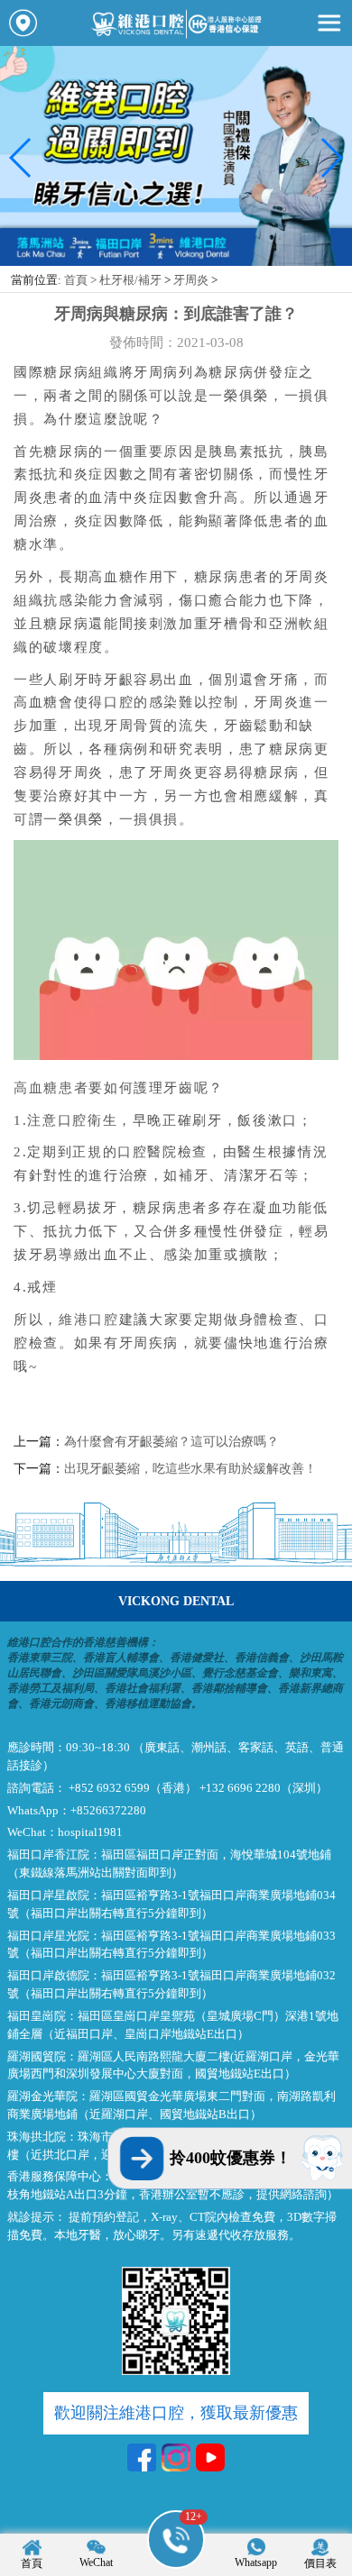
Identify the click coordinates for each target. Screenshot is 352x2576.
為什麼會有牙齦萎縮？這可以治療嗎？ (171, 1441)
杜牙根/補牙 (130, 280)
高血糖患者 (51, 1087)
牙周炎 (191, 280)
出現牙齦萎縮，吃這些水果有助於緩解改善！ (190, 1468)
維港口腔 (89, 1319)
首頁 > (82, 280)
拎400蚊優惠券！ (231, 2158)
